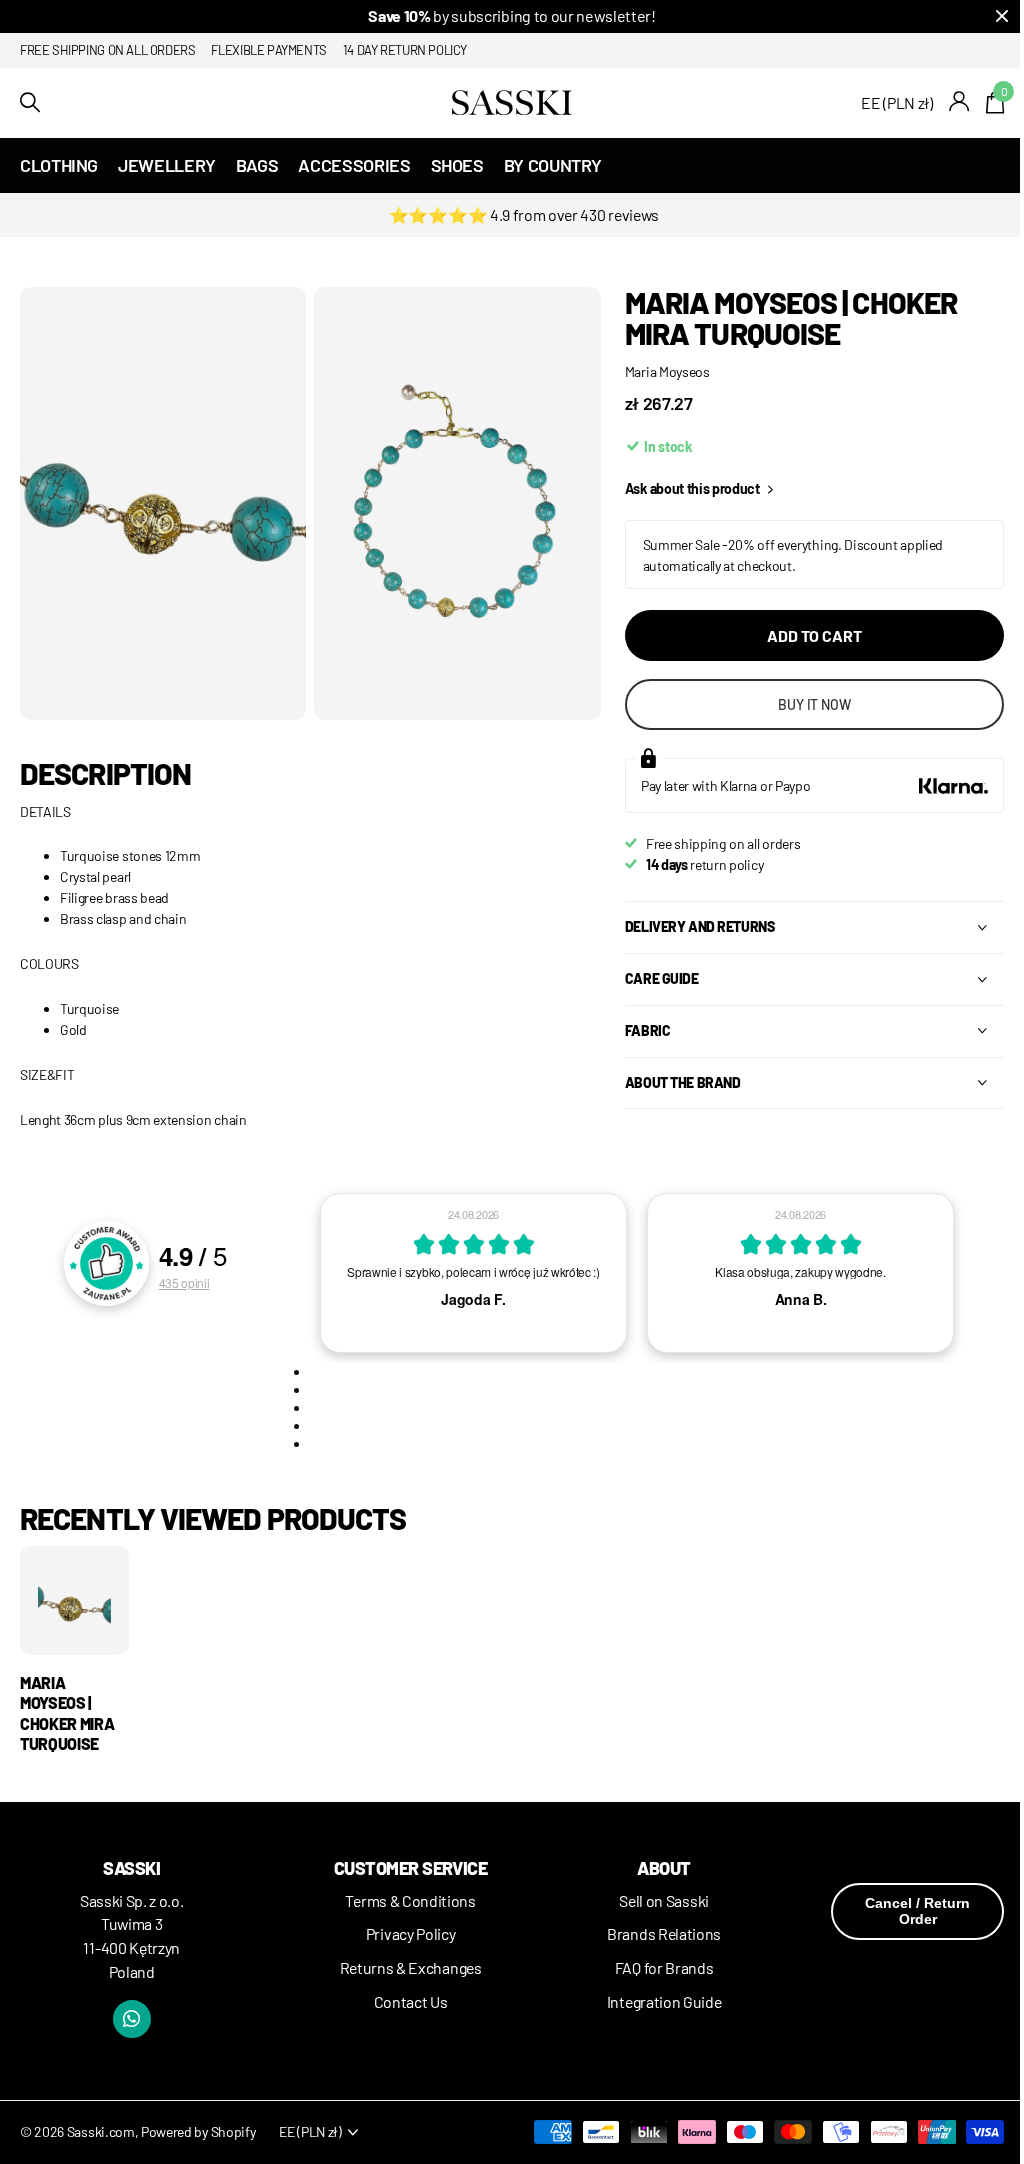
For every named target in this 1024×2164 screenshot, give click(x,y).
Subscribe (609, 1217)
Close (953, 888)
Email (567, 1057)
